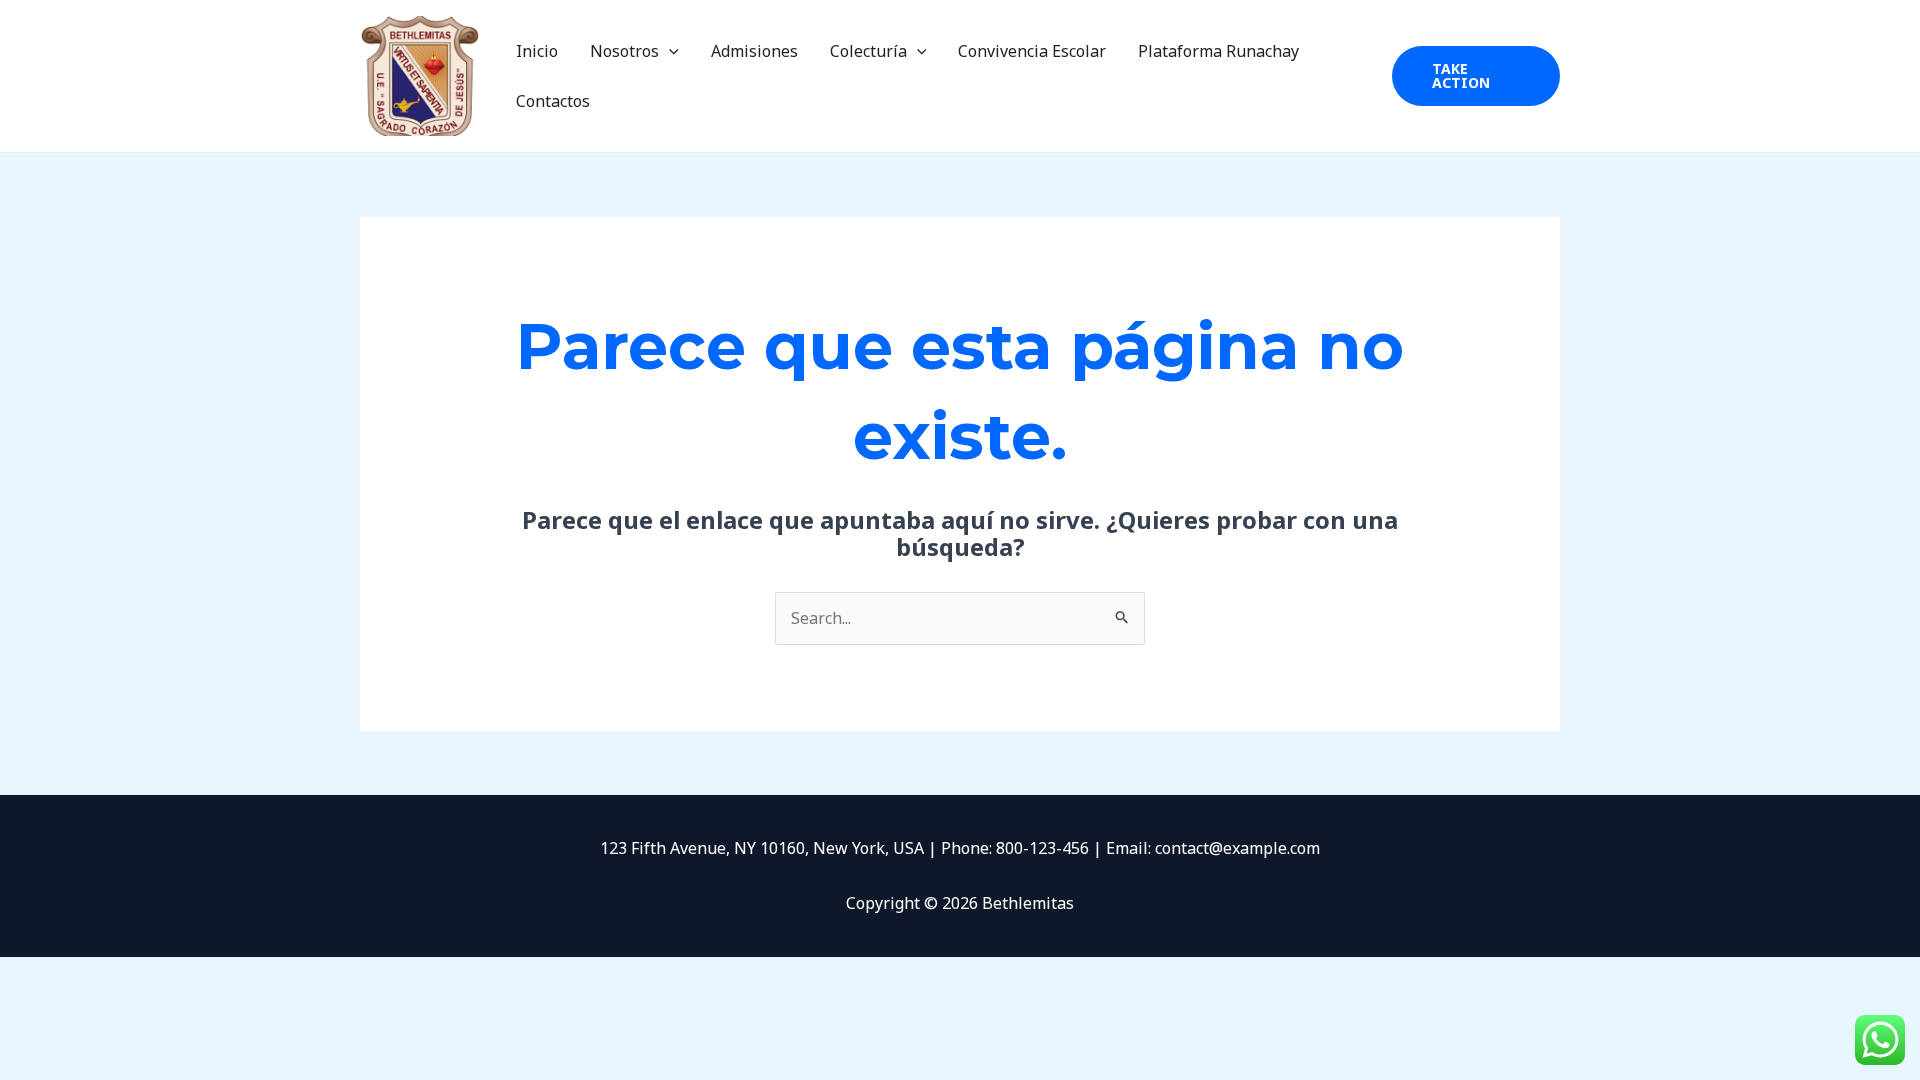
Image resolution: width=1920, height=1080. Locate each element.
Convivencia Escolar (1032, 51)
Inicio (537, 51)
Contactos (553, 101)
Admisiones (754, 51)
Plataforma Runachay (1218, 51)
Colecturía (868, 51)
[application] (669, 51)
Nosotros (624, 51)
